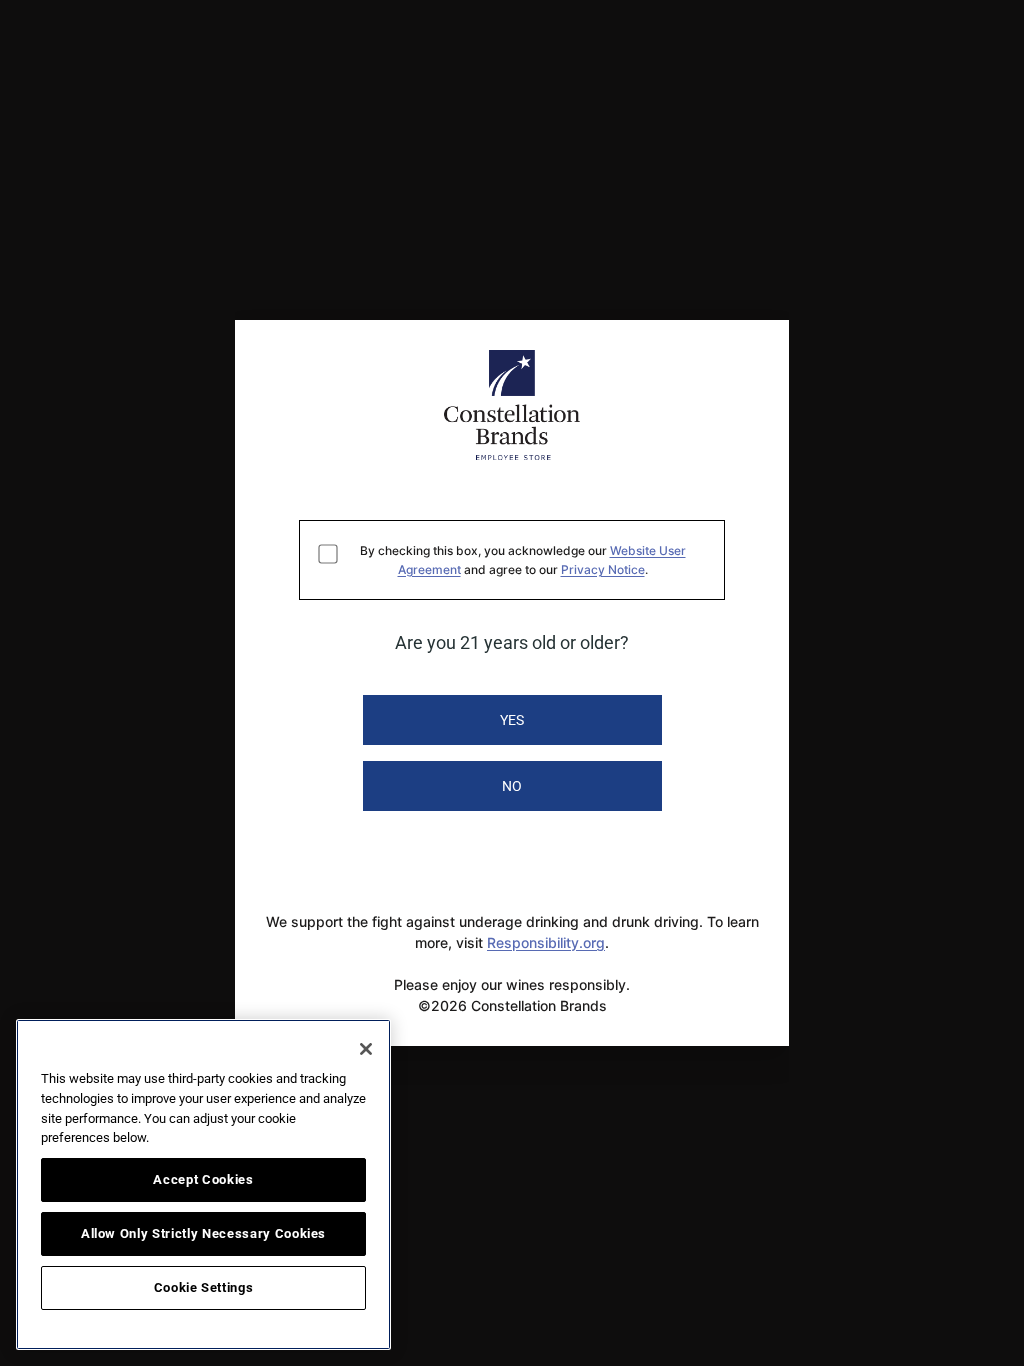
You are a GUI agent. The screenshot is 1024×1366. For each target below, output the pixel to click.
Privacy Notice (603, 569)
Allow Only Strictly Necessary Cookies (203, 1233)
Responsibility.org (546, 942)
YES (512, 720)
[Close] (366, 1049)
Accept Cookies (203, 1179)
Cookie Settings (204, 1287)
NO (512, 786)
